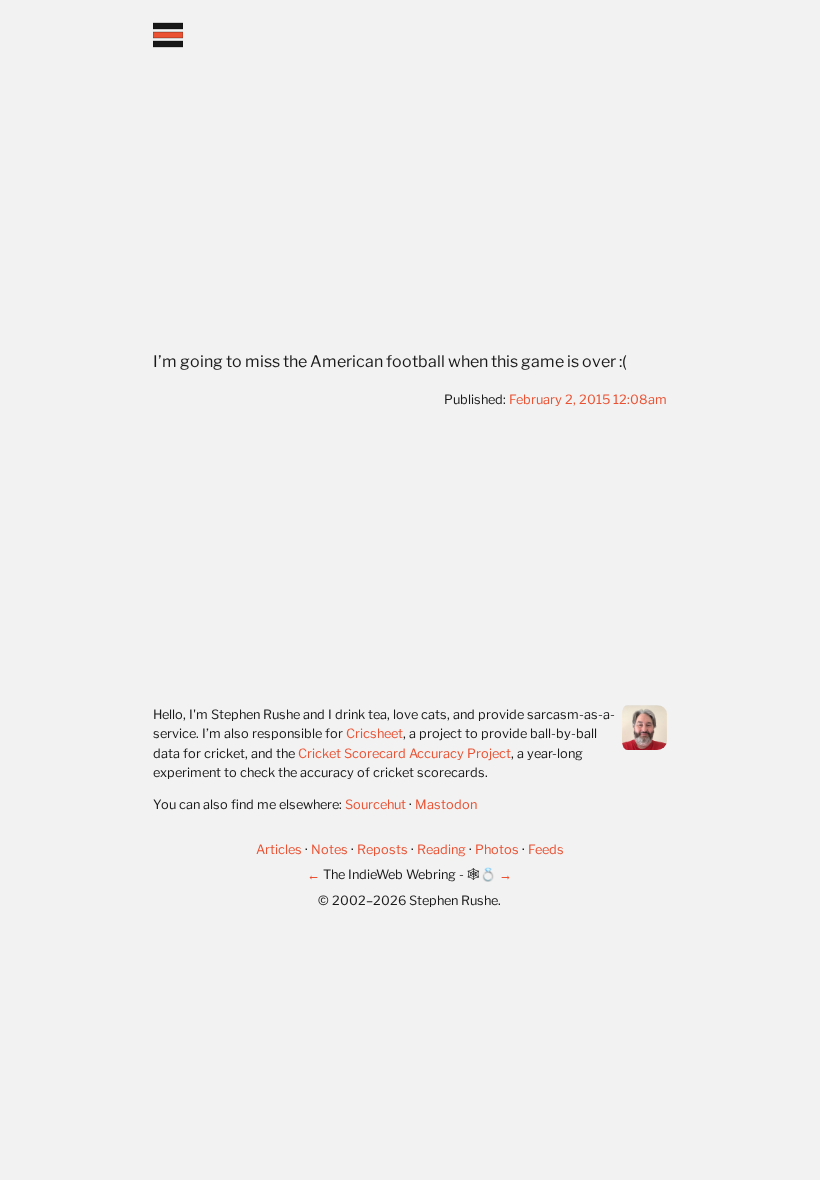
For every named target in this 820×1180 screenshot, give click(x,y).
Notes (331, 849)
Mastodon (446, 804)
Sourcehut (375, 804)
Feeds (546, 849)
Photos (498, 849)
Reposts (384, 849)
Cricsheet (374, 733)
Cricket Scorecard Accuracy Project (404, 753)
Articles (280, 849)
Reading (443, 849)
